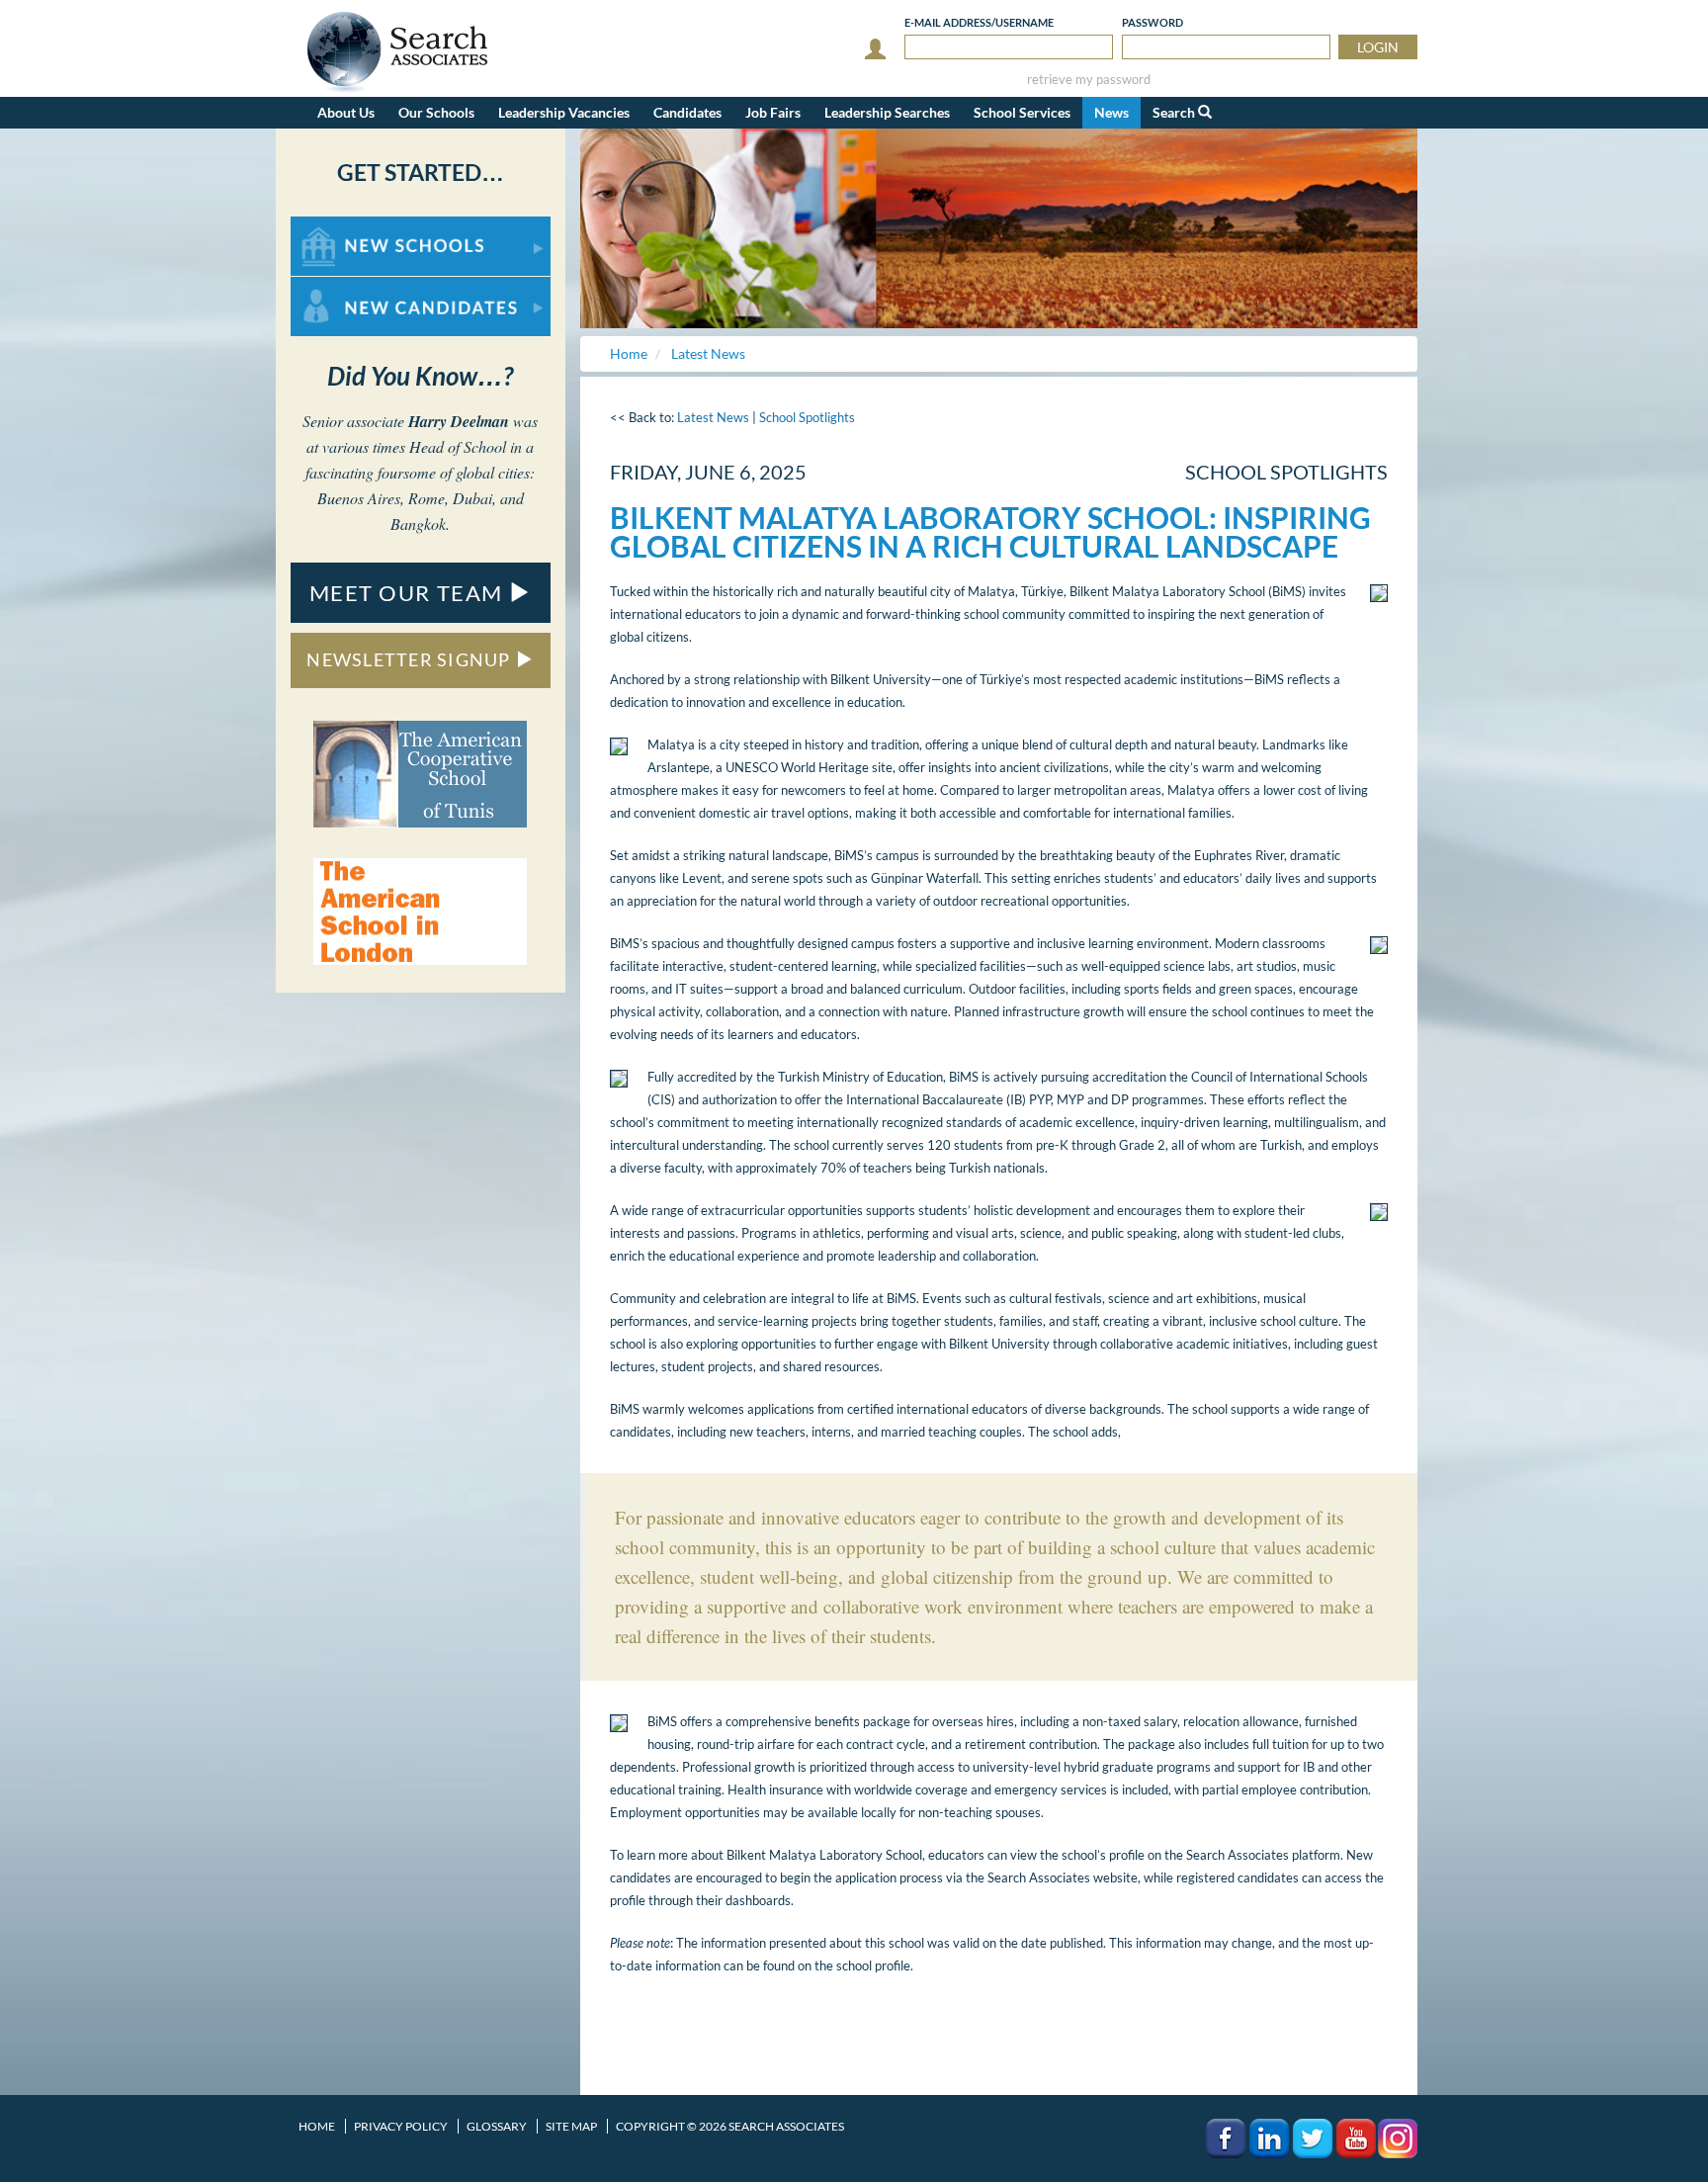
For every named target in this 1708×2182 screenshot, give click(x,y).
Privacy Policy (401, 2126)
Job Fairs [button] (773, 112)
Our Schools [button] (436, 112)
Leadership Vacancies (564, 112)
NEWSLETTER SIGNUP (411, 659)
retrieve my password (1089, 80)
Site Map (571, 2126)
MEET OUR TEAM (409, 593)
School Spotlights (807, 417)
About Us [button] (346, 112)
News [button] (1111, 112)
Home (317, 2126)
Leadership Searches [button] (887, 112)
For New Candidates (353, 286)
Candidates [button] (687, 112)
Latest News (713, 417)
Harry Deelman (459, 421)
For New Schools (342, 226)
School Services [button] (1022, 112)
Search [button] (1175, 112)
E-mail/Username (979, 22)
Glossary (497, 2126)
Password (1153, 22)
